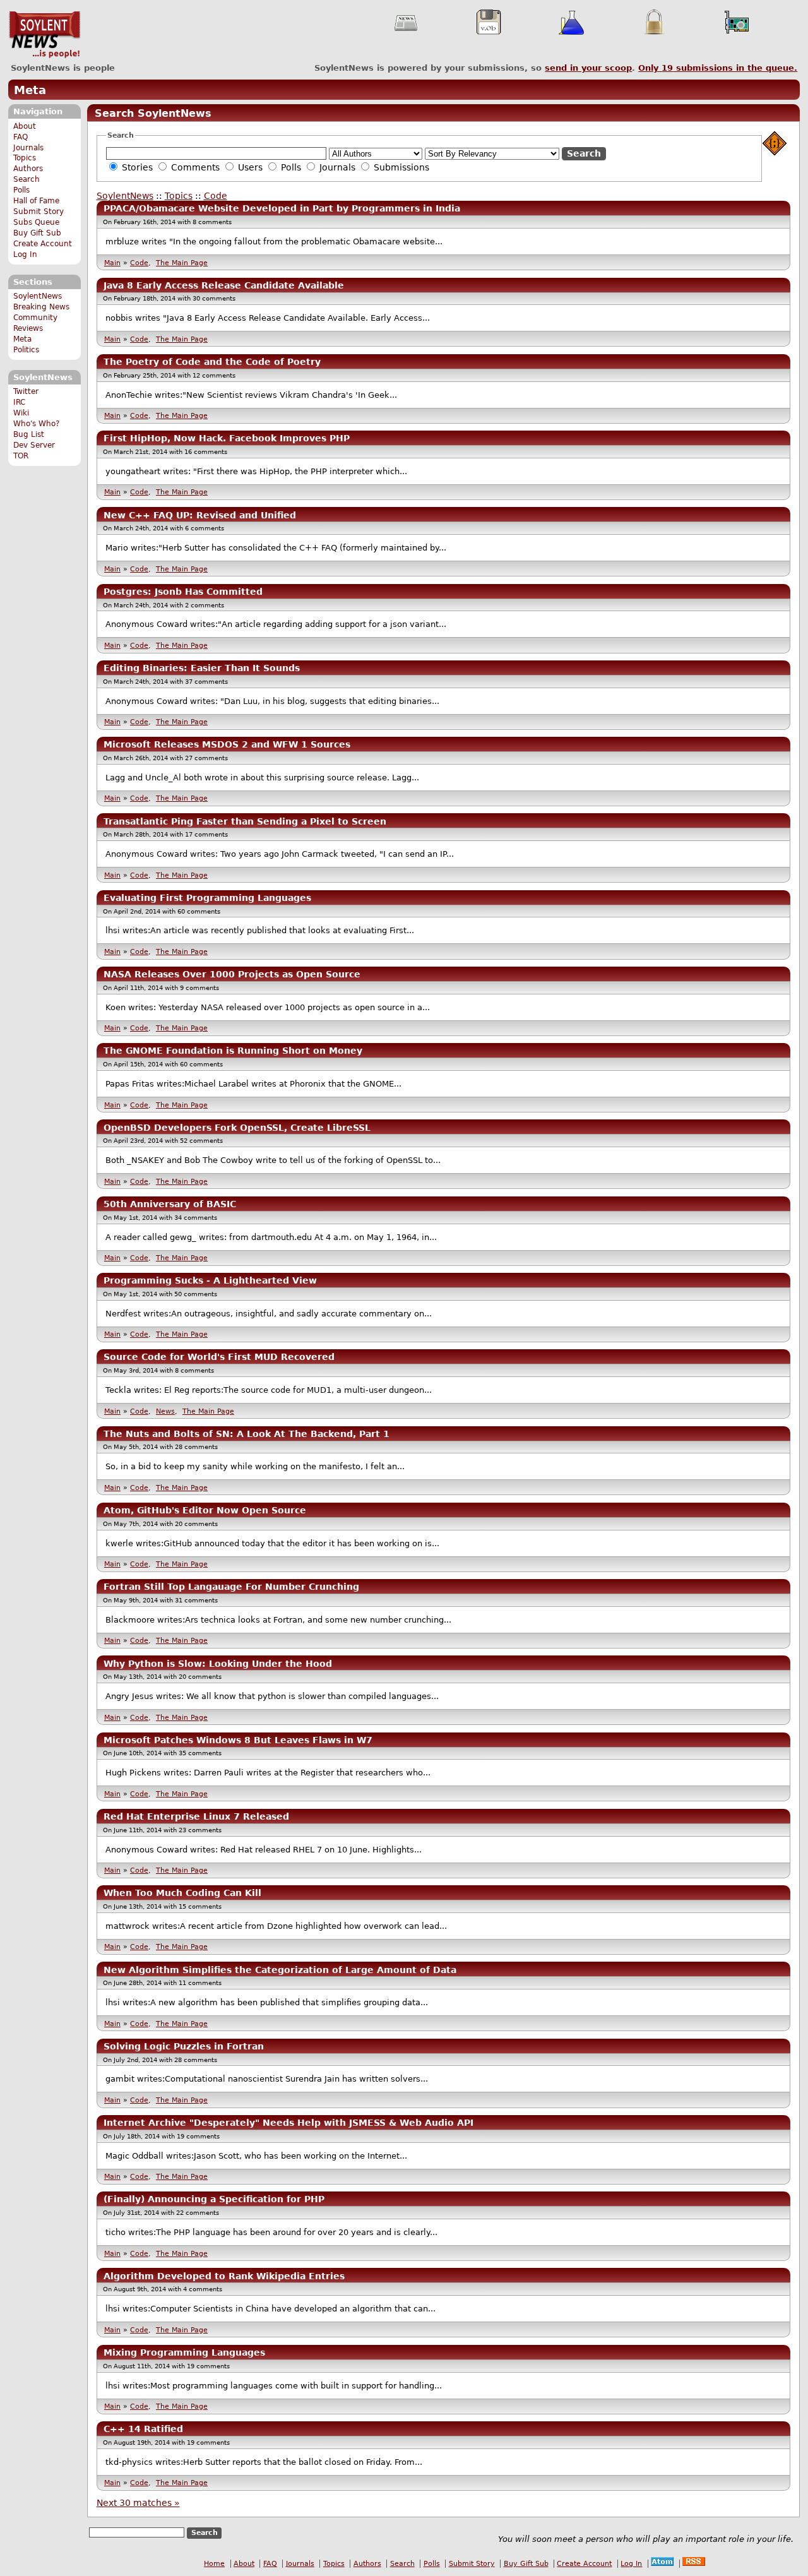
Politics (26, 350)
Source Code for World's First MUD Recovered (219, 1357)
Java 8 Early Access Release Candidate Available (224, 285)
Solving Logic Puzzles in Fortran (184, 2046)
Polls (21, 190)
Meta (30, 90)
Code (216, 196)
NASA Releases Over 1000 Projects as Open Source (232, 974)
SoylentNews (45, 35)
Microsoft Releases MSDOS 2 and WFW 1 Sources (227, 744)
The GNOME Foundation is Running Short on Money (233, 1051)
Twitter (26, 391)
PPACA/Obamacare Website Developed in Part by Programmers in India (282, 208)
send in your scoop (588, 68)
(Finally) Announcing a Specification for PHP (214, 2199)
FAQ (21, 137)
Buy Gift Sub (37, 233)
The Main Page (182, 263)
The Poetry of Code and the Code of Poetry (212, 362)
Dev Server (34, 445)
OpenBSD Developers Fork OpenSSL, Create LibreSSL (237, 1128)
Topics (25, 158)
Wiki (21, 413)
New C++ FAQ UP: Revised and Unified (200, 515)
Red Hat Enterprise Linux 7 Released (196, 1816)
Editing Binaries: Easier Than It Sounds (202, 668)
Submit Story (39, 212)
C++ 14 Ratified (143, 2429)
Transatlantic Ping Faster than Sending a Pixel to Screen (245, 821)
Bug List (29, 434)
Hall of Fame (36, 201)
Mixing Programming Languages (184, 2352)
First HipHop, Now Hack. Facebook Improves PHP (227, 438)
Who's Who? (36, 424)
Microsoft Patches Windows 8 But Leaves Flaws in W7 (238, 1740)
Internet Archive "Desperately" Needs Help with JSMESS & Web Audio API (288, 2123)
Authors (28, 169)
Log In (25, 254)
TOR (21, 456)
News (165, 1411)
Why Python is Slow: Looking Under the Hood (218, 1664)
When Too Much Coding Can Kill (182, 1893)
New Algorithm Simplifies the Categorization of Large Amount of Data (280, 1970)
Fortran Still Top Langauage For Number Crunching (231, 1587)
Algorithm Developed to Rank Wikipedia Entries (224, 2276)
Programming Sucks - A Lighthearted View (210, 1280)
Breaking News (41, 307)
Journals (28, 148)
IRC (19, 402)
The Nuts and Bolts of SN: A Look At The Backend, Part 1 (247, 1434)
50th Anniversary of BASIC (170, 1204)
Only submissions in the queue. (718, 68)
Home (214, 2564)
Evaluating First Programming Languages (207, 898)
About (25, 126)
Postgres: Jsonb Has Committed (183, 592)
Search (27, 179)
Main (112, 263)
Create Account (43, 244)
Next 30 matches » (138, 2503)
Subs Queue (36, 222)
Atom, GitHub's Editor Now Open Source (205, 1510)
